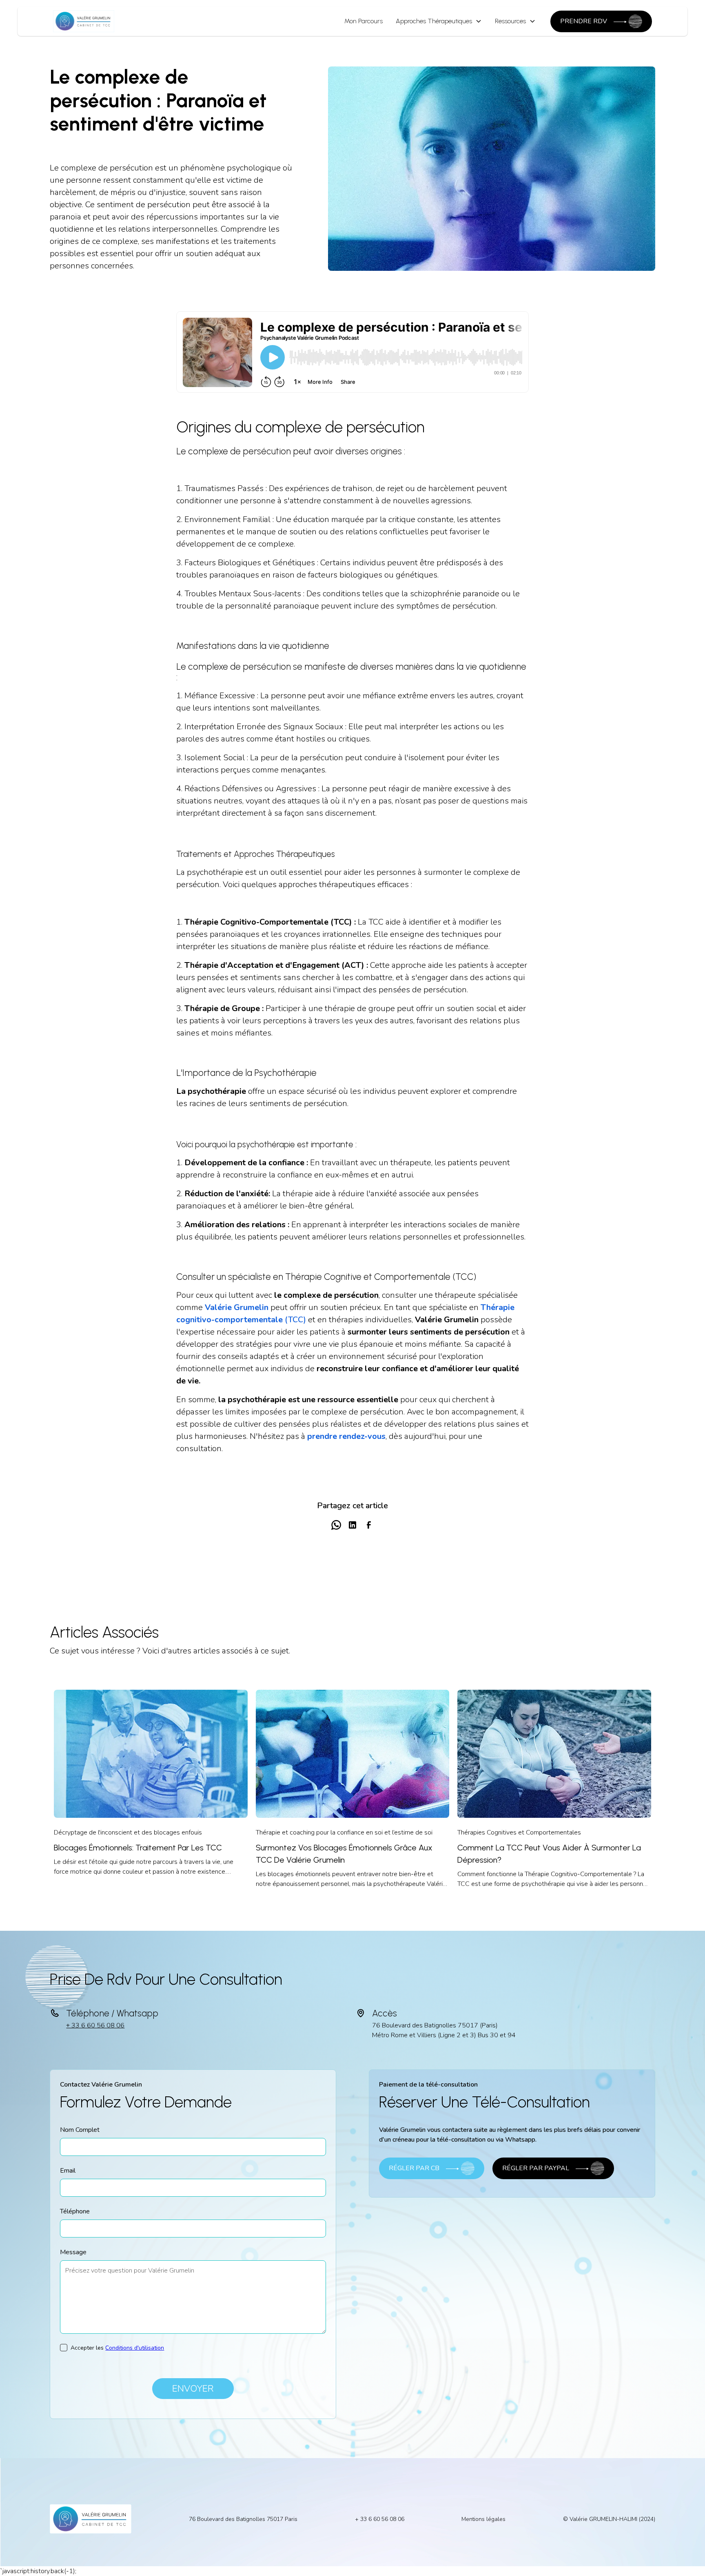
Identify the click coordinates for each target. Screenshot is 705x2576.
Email (68, 2171)
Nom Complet (80, 2130)
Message (73, 2252)
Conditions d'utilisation (135, 2348)
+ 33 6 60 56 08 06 (95, 2025)
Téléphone (75, 2211)
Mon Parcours (364, 21)
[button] (439, 21)
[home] (84, 21)
